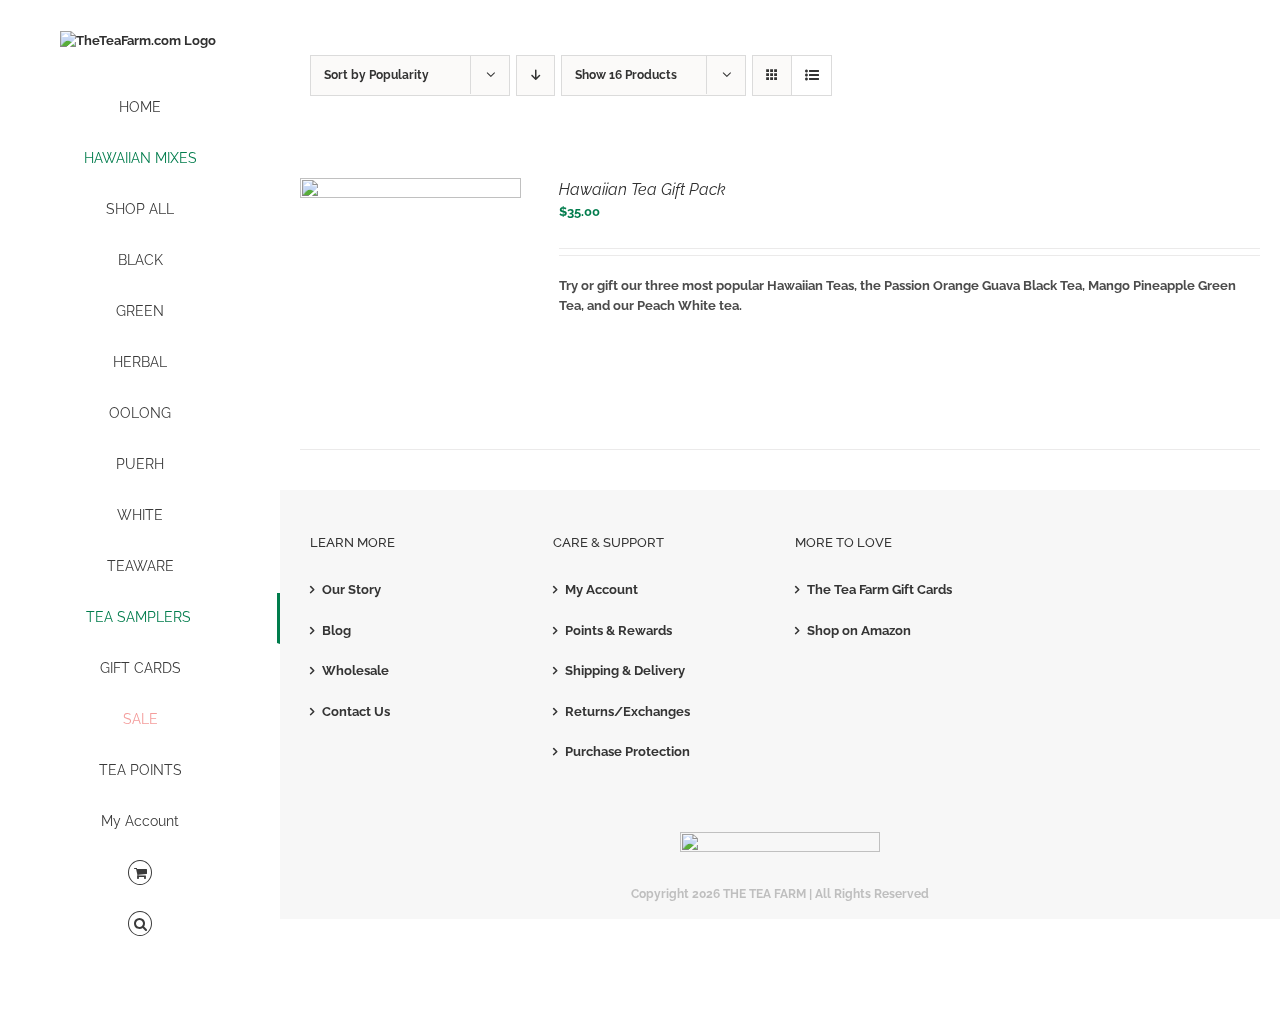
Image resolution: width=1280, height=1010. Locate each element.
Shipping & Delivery (625, 670)
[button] (140, 924)
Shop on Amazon (859, 630)
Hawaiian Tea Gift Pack (642, 189)
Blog (336, 630)
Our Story (351, 589)
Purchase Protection (627, 751)
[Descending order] (535, 75)
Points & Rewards (618, 630)
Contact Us (356, 711)
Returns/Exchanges (627, 711)
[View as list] (811, 75)
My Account (601, 589)
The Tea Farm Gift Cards (879, 589)
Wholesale (355, 670)
